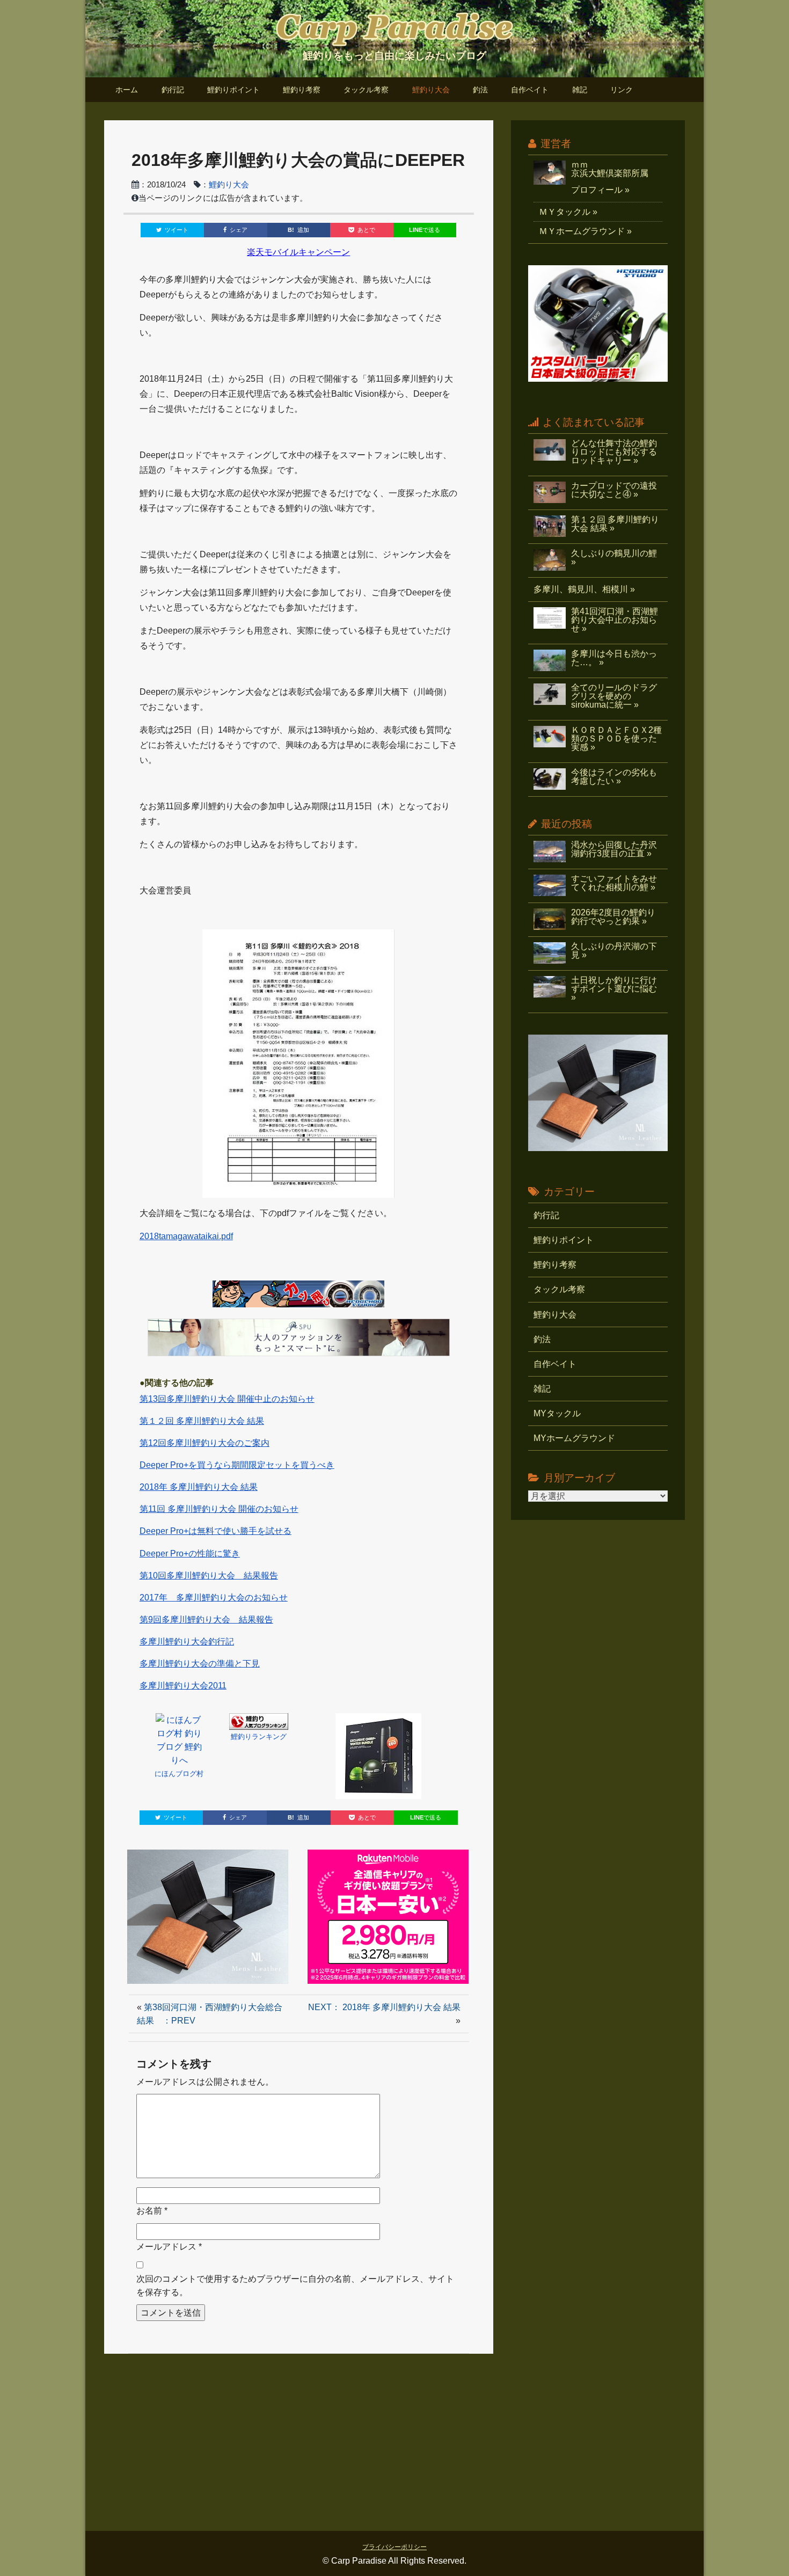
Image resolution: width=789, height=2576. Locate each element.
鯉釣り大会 (431, 90)
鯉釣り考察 (302, 90)
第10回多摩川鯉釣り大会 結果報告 (209, 1576)
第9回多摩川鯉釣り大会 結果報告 (206, 1620)
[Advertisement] (395, 2437)
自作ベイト (530, 90)
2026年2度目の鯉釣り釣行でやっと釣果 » (613, 917)
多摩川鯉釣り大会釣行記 (187, 1642)
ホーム (127, 90)
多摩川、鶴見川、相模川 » (584, 589)
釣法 (480, 90)
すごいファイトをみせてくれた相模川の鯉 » (614, 883)
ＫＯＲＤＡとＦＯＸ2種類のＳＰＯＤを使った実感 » (616, 738)
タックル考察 (366, 90)
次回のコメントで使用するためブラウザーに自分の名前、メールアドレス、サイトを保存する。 (295, 2286)
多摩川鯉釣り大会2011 (183, 1686)
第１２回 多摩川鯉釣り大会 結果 (202, 1421)
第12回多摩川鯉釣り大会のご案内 (204, 1443)
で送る (425, 230)
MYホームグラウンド (574, 1438)
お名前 (149, 2211)
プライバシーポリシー (394, 2547)
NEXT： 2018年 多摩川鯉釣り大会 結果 (384, 2007)
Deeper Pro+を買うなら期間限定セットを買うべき (237, 1465)
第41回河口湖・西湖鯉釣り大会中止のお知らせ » (615, 620)
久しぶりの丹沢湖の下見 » (614, 951)
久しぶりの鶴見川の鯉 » (614, 558)
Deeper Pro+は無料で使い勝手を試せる (215, 1531)
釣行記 (173, 90)
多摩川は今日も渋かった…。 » (614, 658)
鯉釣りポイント (233, 90)
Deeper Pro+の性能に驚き (190, 1553)
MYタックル (557, 1413)
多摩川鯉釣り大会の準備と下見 (200, 1664)
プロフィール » (600, 190)
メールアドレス (166, 2247)
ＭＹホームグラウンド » (585, 231)
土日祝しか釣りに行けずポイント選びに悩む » (614, 989)
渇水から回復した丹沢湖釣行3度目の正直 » (614, 849)
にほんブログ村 (179, 1774)
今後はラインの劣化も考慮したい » (614, 777)
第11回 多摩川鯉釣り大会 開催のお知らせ (219, 1509)
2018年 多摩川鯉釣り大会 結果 (199, 1487)
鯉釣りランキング (259, 1737)
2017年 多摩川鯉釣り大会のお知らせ (214, 1598)
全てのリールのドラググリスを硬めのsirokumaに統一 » (614, 696)
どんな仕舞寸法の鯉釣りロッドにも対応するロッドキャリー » (614, 452)
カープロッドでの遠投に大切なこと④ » (614, 490)
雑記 (580, 90)
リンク (622, 90)
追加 (298, 230)
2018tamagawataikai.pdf (186, 1236)
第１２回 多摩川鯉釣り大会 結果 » (615, 524)
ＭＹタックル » (568, 212)
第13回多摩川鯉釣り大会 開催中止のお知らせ (227, 1399)
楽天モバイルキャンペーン (298, 252)
